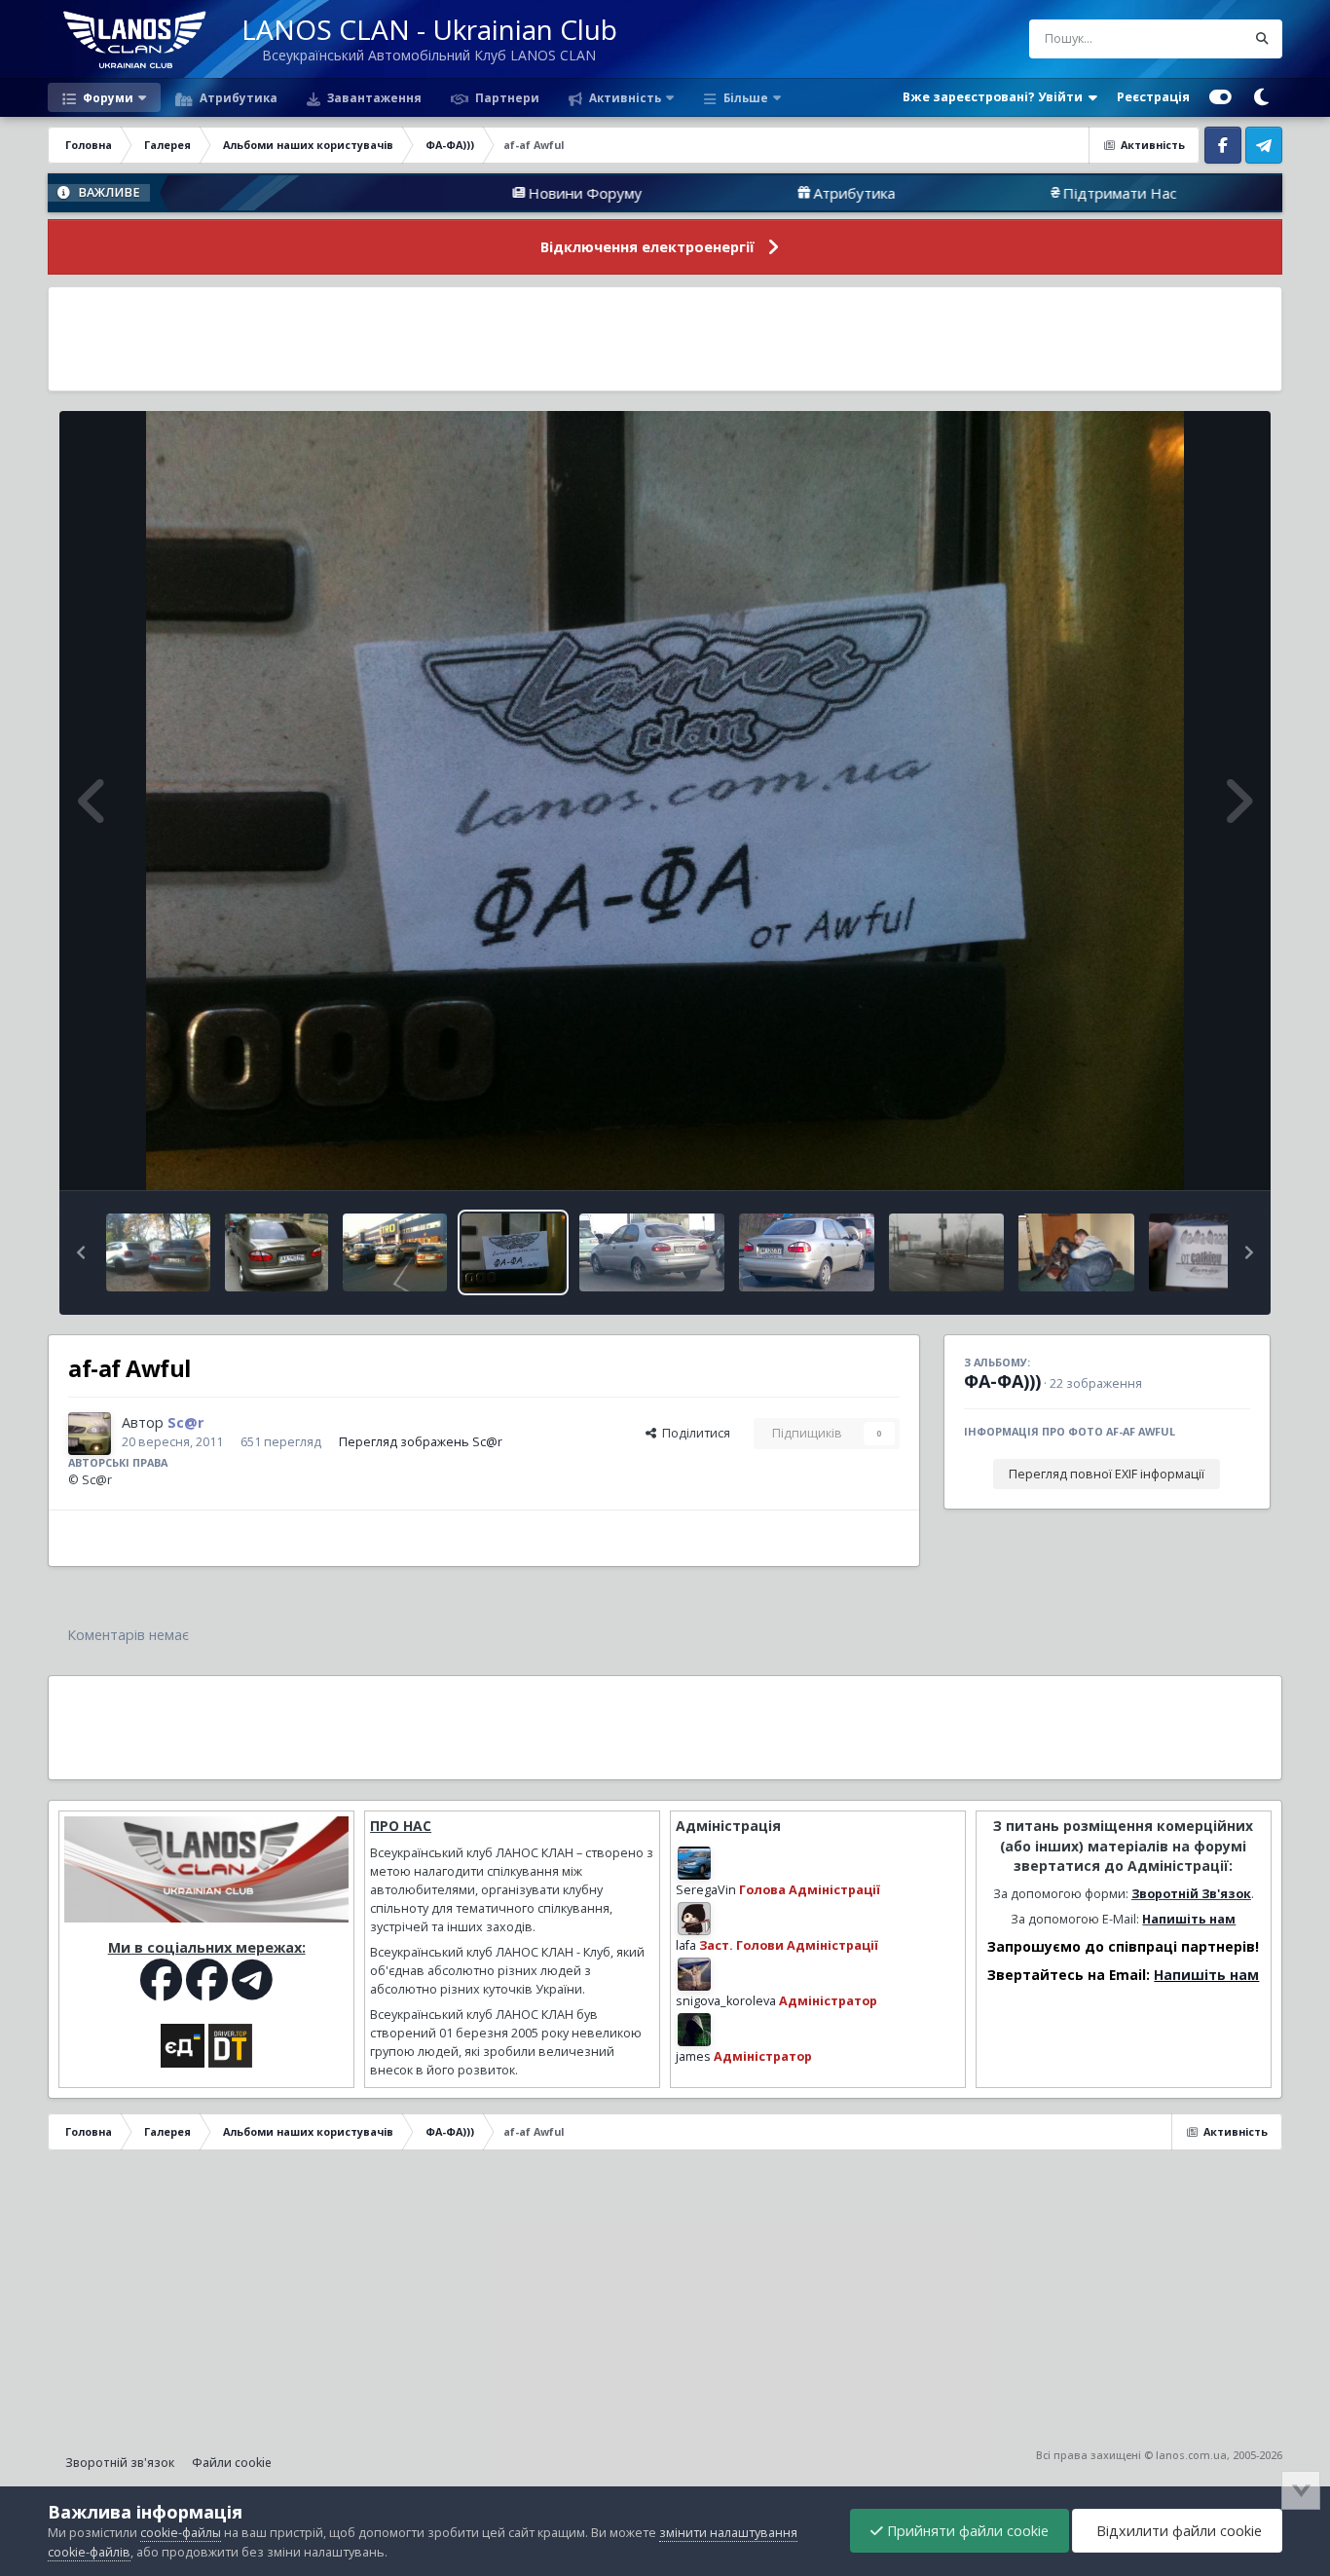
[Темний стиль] (1262, 97)
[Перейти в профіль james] (694, 2030)
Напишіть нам (1189, 1919)
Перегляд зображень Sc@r (421, 1442)
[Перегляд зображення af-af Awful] (514, 1252)
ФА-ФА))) (1002, 1381)
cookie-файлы (181, 2533)
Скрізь (1202, 38)
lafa (686, 1945)
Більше (746, 97)
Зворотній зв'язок (120, 2463)
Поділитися (693, 1433)
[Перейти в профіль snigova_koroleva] (694, 1974)
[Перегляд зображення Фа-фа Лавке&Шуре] (158, 1252)
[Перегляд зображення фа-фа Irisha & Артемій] (946, 1252)
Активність (624, 97)
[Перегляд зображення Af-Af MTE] (1076, 1252)
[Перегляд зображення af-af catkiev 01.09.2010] (1201, 1252)
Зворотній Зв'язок (1191, 1894)
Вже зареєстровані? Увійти (996, 97)
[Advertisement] (665, 339)
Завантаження (373, 97)
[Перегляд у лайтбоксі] (665, 801)
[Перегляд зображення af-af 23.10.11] (395, 1252)
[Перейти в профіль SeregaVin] (694, 1863)
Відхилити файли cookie (1177, 2531)
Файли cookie (232, 2463)
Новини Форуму (434, 193)
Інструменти (1189, 1155)
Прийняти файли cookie (966, 2531)
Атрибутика (237, 97)
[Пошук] (1263, 39)
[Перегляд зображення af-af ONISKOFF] (277, 1252)
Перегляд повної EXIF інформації (1107, 1474)
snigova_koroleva (726, 2001)
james (693, 2056)
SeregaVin (706, 1890)
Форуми (107, 97)
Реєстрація (1153, 97)
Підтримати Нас (968, 193)
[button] (81, 1252)
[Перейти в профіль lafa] (694, 1919)
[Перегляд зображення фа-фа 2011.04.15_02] (652, 1252)
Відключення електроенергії (647, 247)
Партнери (506, 97)
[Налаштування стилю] (1220, 97)
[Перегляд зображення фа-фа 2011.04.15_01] (807, 1252)
